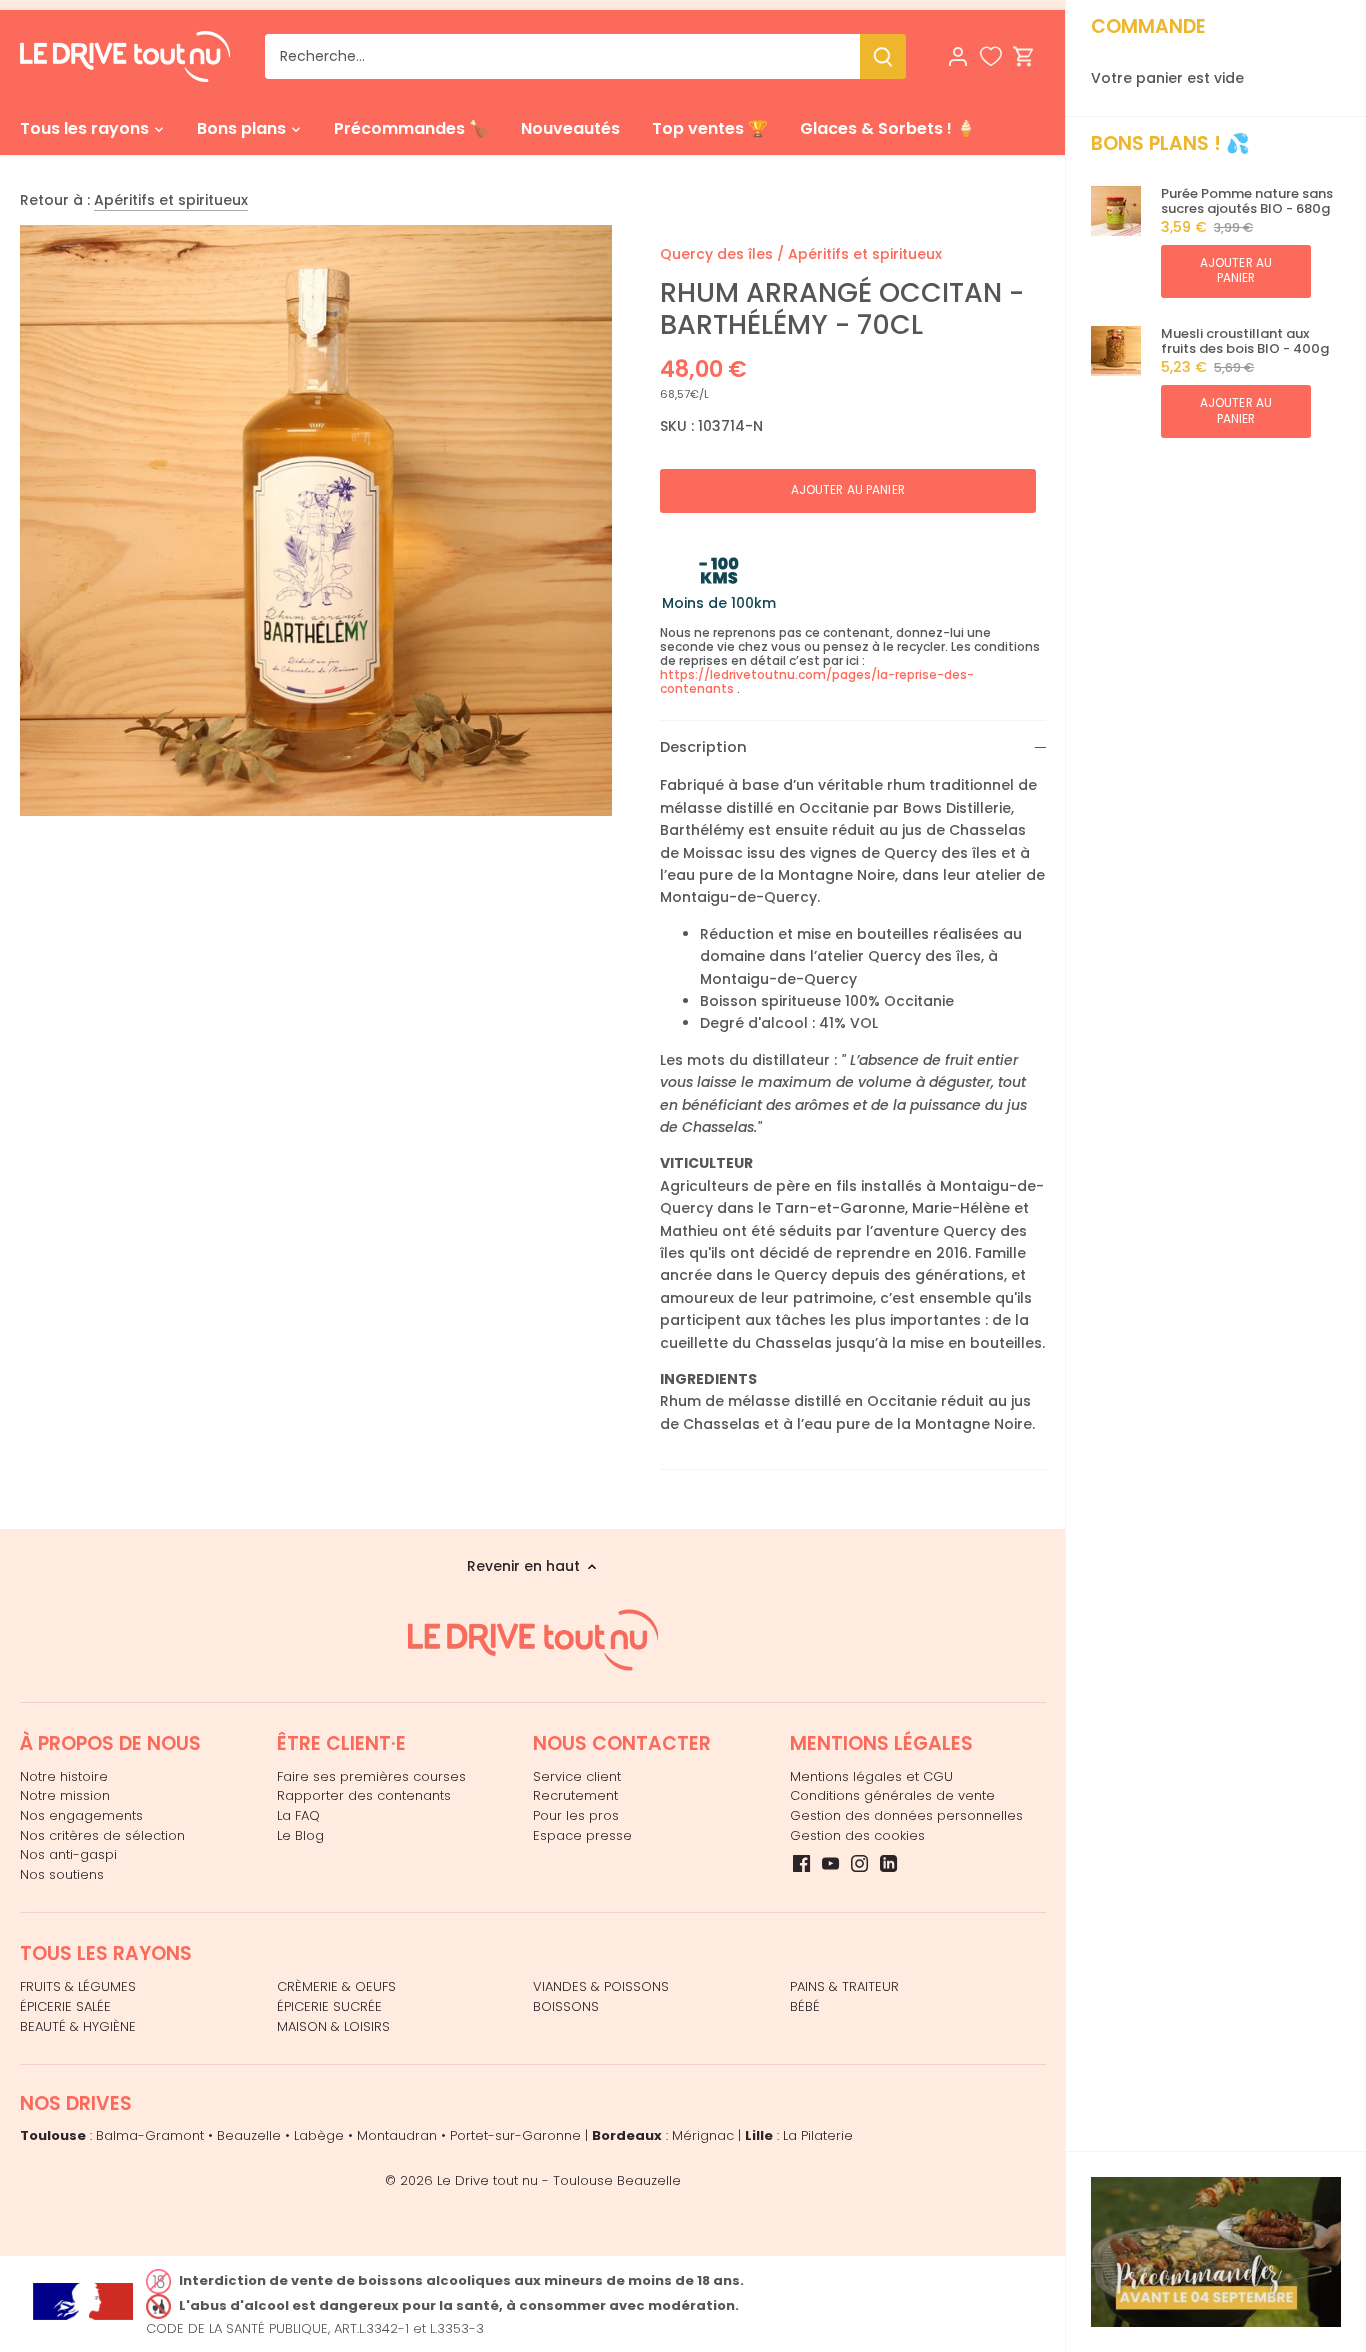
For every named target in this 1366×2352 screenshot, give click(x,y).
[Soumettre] (883, 56)
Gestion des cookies (857, 1835)
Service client (577, 1776)
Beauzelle (249, 2135)
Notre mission (65, 1795)
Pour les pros (576, 1815)
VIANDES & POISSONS (601, 1986)
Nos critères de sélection (102, 1835)
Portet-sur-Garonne (515, 2135)
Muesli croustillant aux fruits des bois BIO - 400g (1245, 341)
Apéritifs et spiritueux (171, 200)
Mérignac (703, 2135)
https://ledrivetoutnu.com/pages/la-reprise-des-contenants (817, 681)
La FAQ (298, 1815)
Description (703, 747)
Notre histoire (64, 1776)
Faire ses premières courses (371, 1776)
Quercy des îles (716, 254)
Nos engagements (81, 1815)
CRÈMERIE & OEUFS (336, 1986)
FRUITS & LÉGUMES (78, 1986)
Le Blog (300, 1835)
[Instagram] (859, 1863)
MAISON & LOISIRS (333, 2026)
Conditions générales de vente (892, 1795)
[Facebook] (801, 1863)
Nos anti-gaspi (68, 1854)
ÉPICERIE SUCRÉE (329, 2006)
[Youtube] (830, 1863)
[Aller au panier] (1024, 56)
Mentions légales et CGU (871, 1776)
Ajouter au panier (1236, 270)
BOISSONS (566, 2006)
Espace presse (582, 1835)
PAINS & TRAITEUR (844, 1986)
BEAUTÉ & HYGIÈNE (78, 2026)
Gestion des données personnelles (906, 1815)
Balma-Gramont (150, 2135)
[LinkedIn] (888, 1863)
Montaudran (397, 2135)
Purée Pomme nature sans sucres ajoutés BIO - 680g (1247, 201)
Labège (319, 2135)
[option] (316, 521)
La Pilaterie (818, 2135)
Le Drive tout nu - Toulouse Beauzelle (559, 2180)
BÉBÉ (805, 2006)
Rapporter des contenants (364, 1795)
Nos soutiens (62, 1874)
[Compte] (958, 56)
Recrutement (575, 1795)
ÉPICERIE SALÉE (65, 2006)
